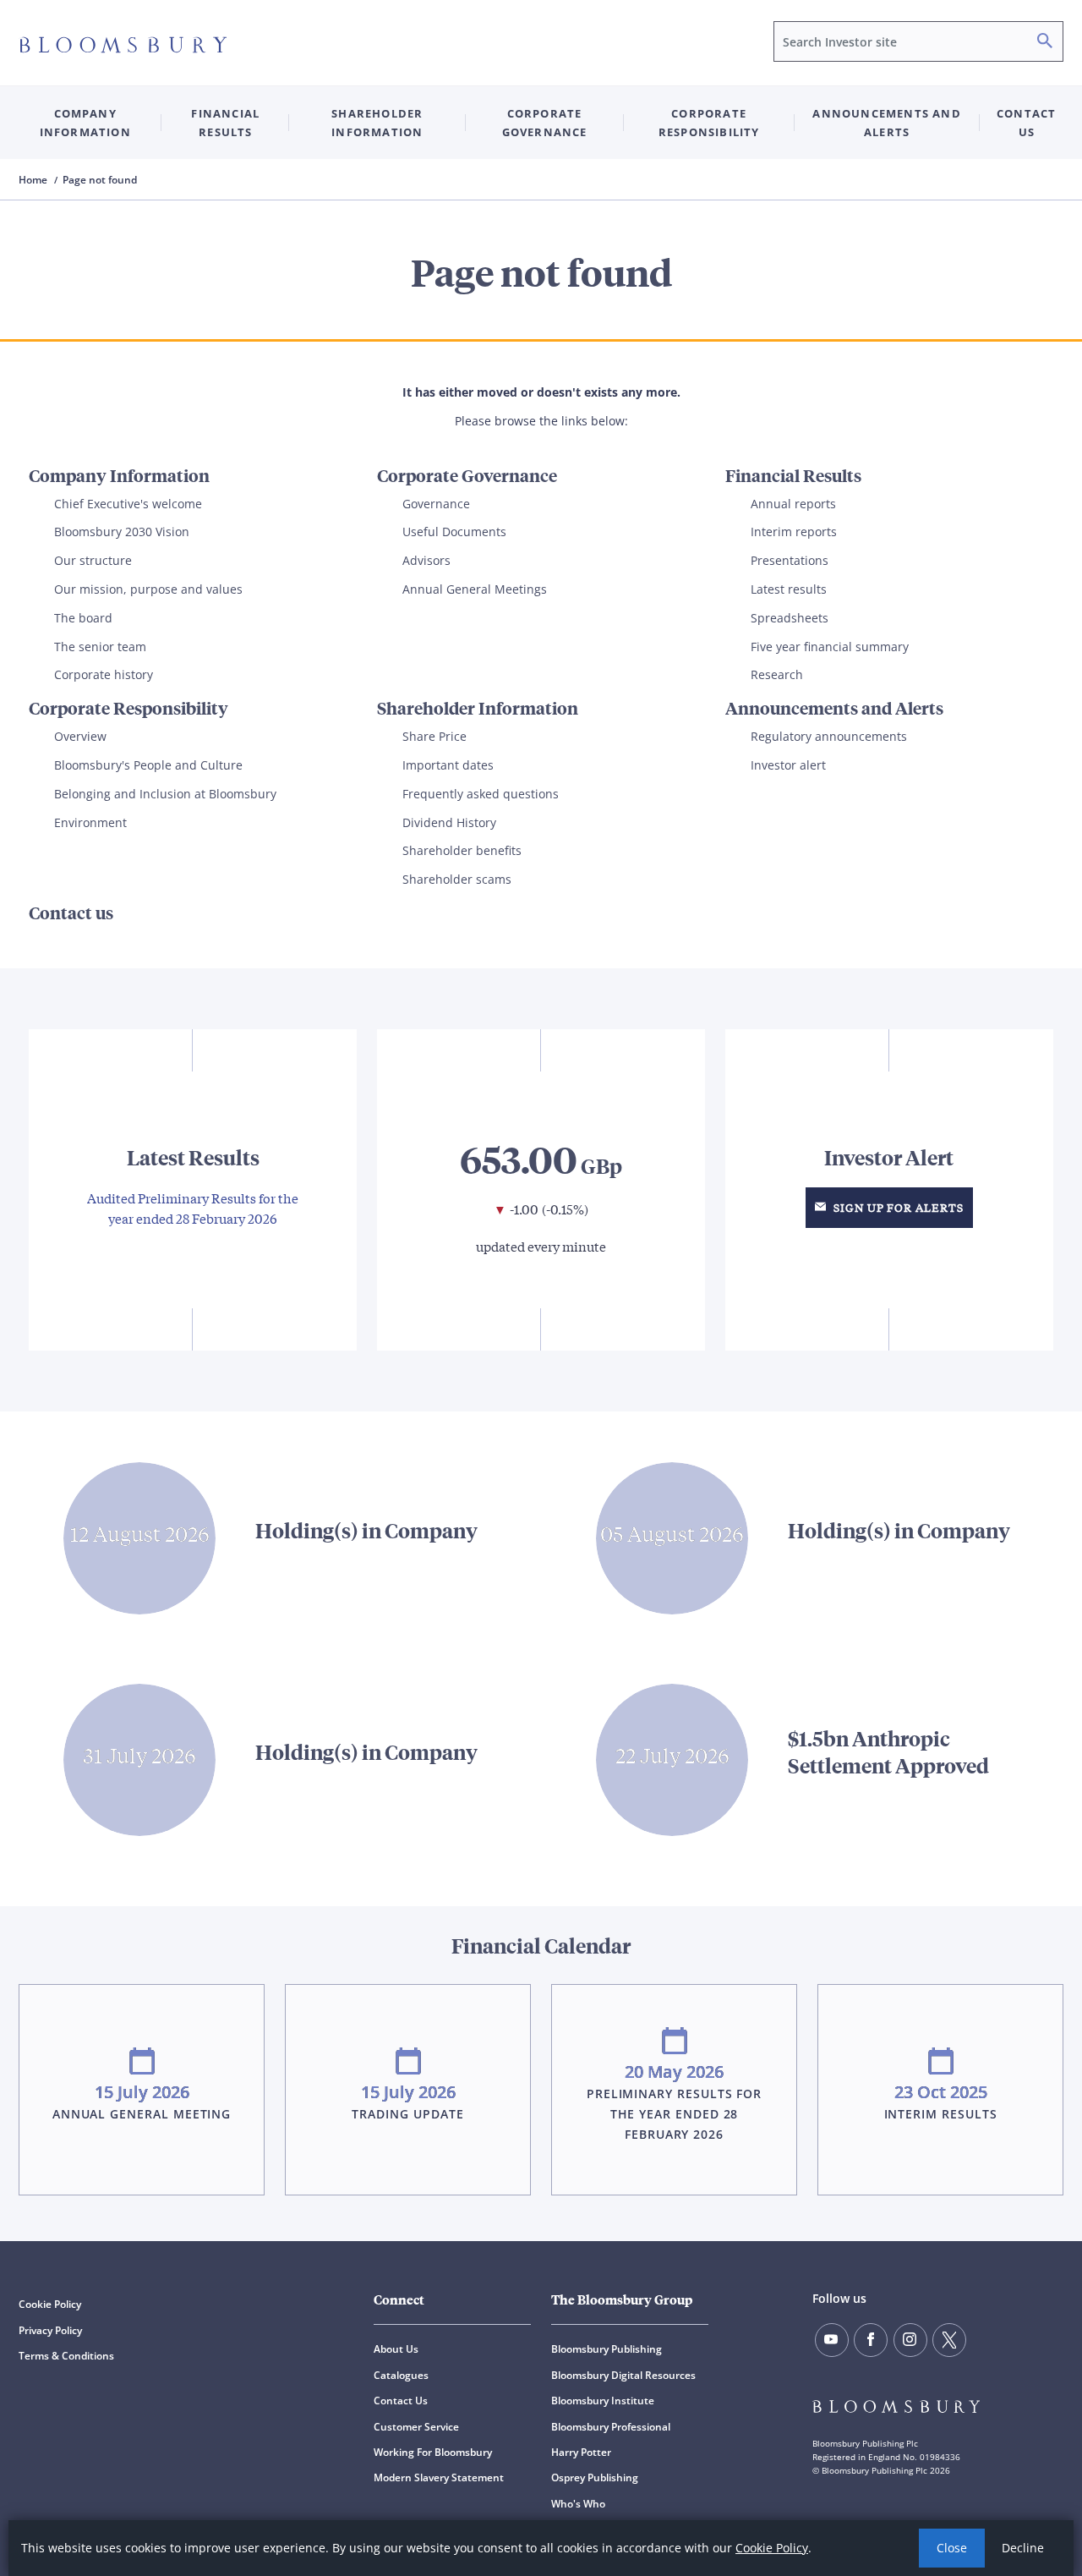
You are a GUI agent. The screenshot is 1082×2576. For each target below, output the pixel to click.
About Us (396, 2349)
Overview (80, 736)
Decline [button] (1023, 2548)
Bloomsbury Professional (611, 2427)
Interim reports (794, 532)
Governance (436, 504)
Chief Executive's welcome (128, 504)
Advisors (426, 560)
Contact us (1026, 123)
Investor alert (788, 765)
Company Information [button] (85, 123)
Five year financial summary (830, 647)
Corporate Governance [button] (545, 123)
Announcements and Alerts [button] (886, 123)
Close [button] (952, 2548)
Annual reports (793, 504)
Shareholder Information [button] (377, 123)
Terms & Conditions (66, 2356)
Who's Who (578, 2504)
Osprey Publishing (595, 2477)
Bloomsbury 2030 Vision (122, 532)
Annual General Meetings (475, 589)
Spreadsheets (790, 618)
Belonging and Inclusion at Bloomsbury (165, 794)
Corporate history (104, 674)
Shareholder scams (457, 879)
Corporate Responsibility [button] (709, 123)
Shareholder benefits (462, 850)
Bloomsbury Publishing (607, 2349)
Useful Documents (454, 532)
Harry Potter (581, 2452)
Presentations (790, 560)
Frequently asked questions (481, 794)
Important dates (448, 765)
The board (83, 618)
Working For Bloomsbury (433, 2452)
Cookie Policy (772, 2548)
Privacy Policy (50, 2330)
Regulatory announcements (829, 736)
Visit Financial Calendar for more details (541, 2061)
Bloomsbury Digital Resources (623, 2375)
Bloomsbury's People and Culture (148, 765)
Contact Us (401, 2401)
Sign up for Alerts (897, 1207)
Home (34, 180)
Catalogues (401, 2375)
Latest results (789, 589)
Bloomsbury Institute (603, 2401)
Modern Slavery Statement (439, 2477)
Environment (90, 822)
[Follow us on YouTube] (832, 2340)
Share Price (434, 736)
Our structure (93, 560)
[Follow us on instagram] (910, 2340)
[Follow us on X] (949, 2340)
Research (777, 674)
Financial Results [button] (225, 123)
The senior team (100, 647)
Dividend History (449, 822)
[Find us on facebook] (871, 2340)
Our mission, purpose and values (148, 589)
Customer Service (416, 2427)
